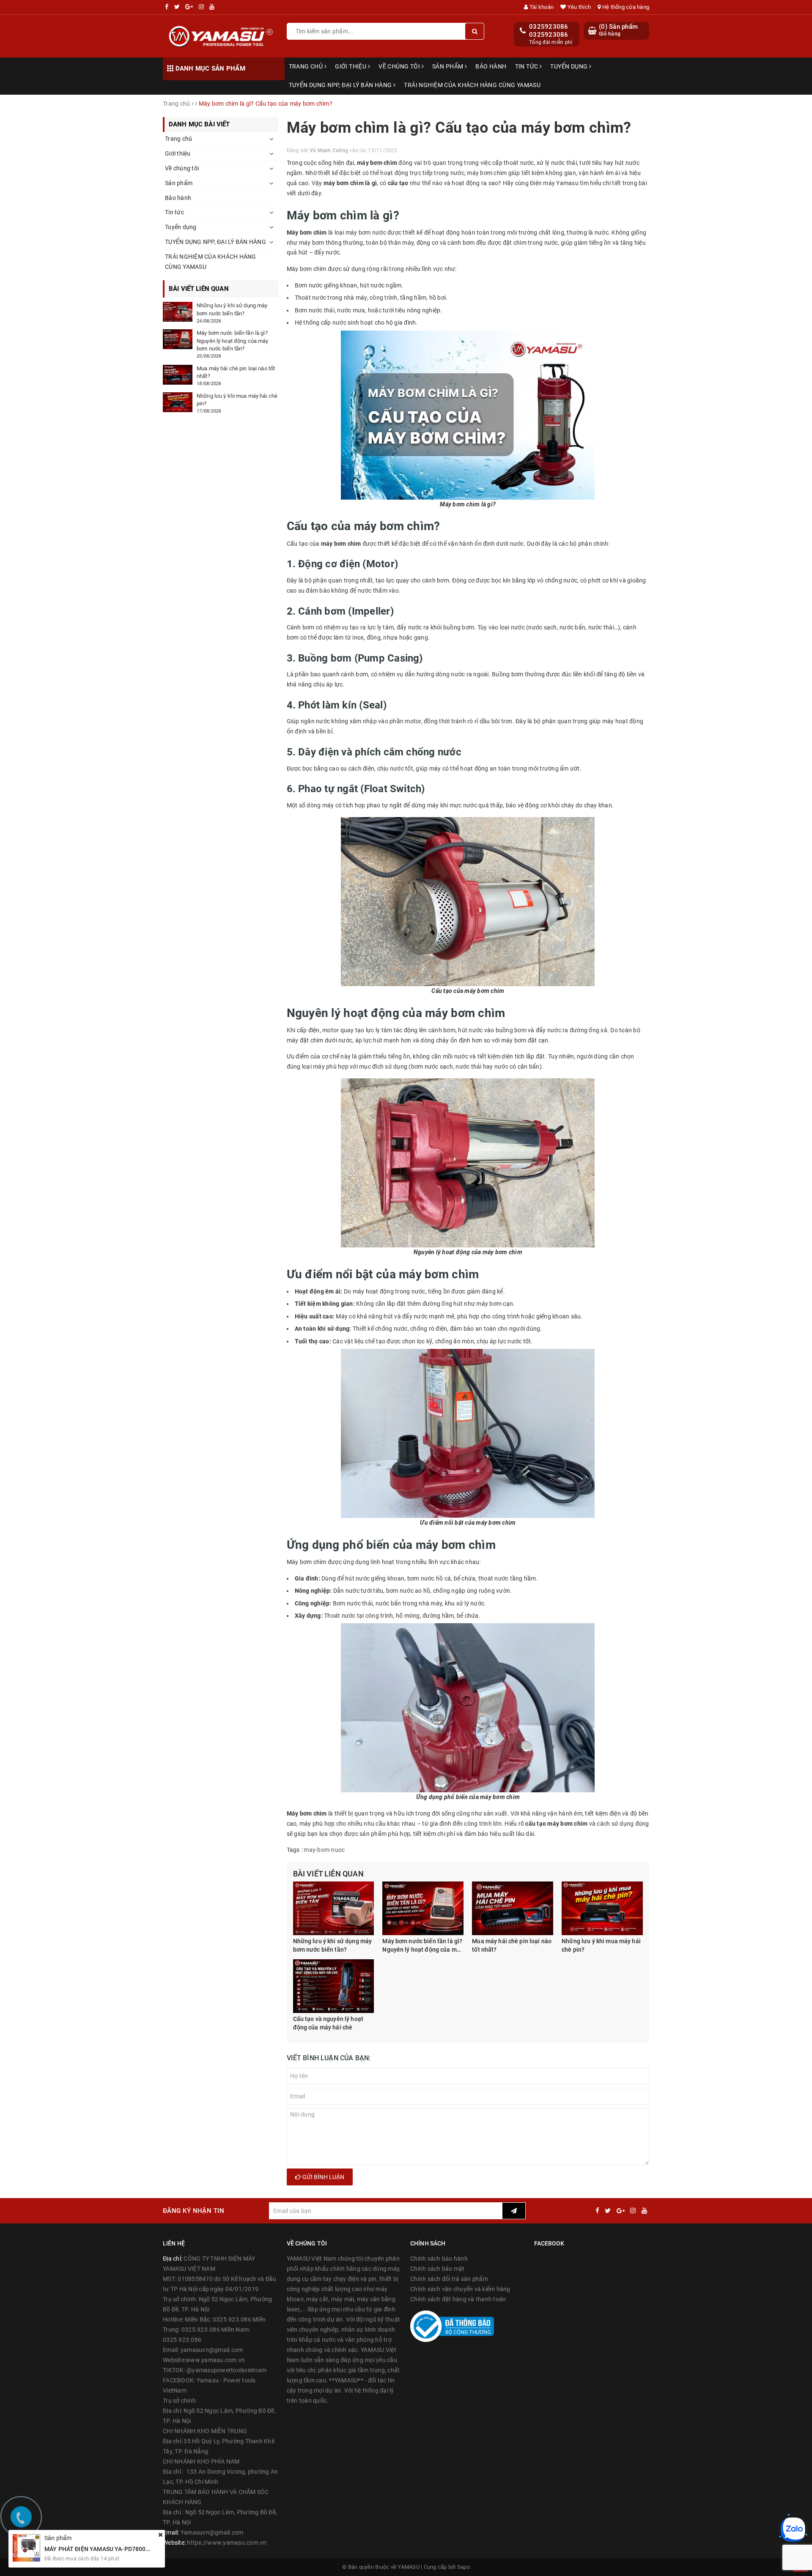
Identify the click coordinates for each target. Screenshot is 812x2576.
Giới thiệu (351, 66)
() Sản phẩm (618, 30)
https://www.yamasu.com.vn (227, 2543)
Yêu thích (579, 7)
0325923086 (549, 27)
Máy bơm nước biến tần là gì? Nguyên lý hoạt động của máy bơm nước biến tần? (423, 1946)
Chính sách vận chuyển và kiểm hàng (460, 2289)
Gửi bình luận (323, 2177)
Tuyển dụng (570, 66)
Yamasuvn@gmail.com (212, 2532)
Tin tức (527, 66)
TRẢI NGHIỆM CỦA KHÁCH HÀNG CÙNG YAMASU (472, 85)
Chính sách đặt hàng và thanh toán (458, 2299)
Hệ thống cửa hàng (625, 7)
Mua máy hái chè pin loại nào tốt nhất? (512, 1945)
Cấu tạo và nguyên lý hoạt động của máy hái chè (328, 2023)
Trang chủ (307, 66)
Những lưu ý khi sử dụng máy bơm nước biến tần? (333, 1945)
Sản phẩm (449, 66)
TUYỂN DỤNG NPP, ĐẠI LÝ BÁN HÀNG (341, 85)
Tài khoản (541, 7)
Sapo (464, 2567)
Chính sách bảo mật (438, 2269)
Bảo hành (491, 66)
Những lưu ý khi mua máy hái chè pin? (601, 1945)
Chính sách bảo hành (439, 2259)
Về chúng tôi (400, 66)
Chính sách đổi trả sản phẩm (449, 2279)
